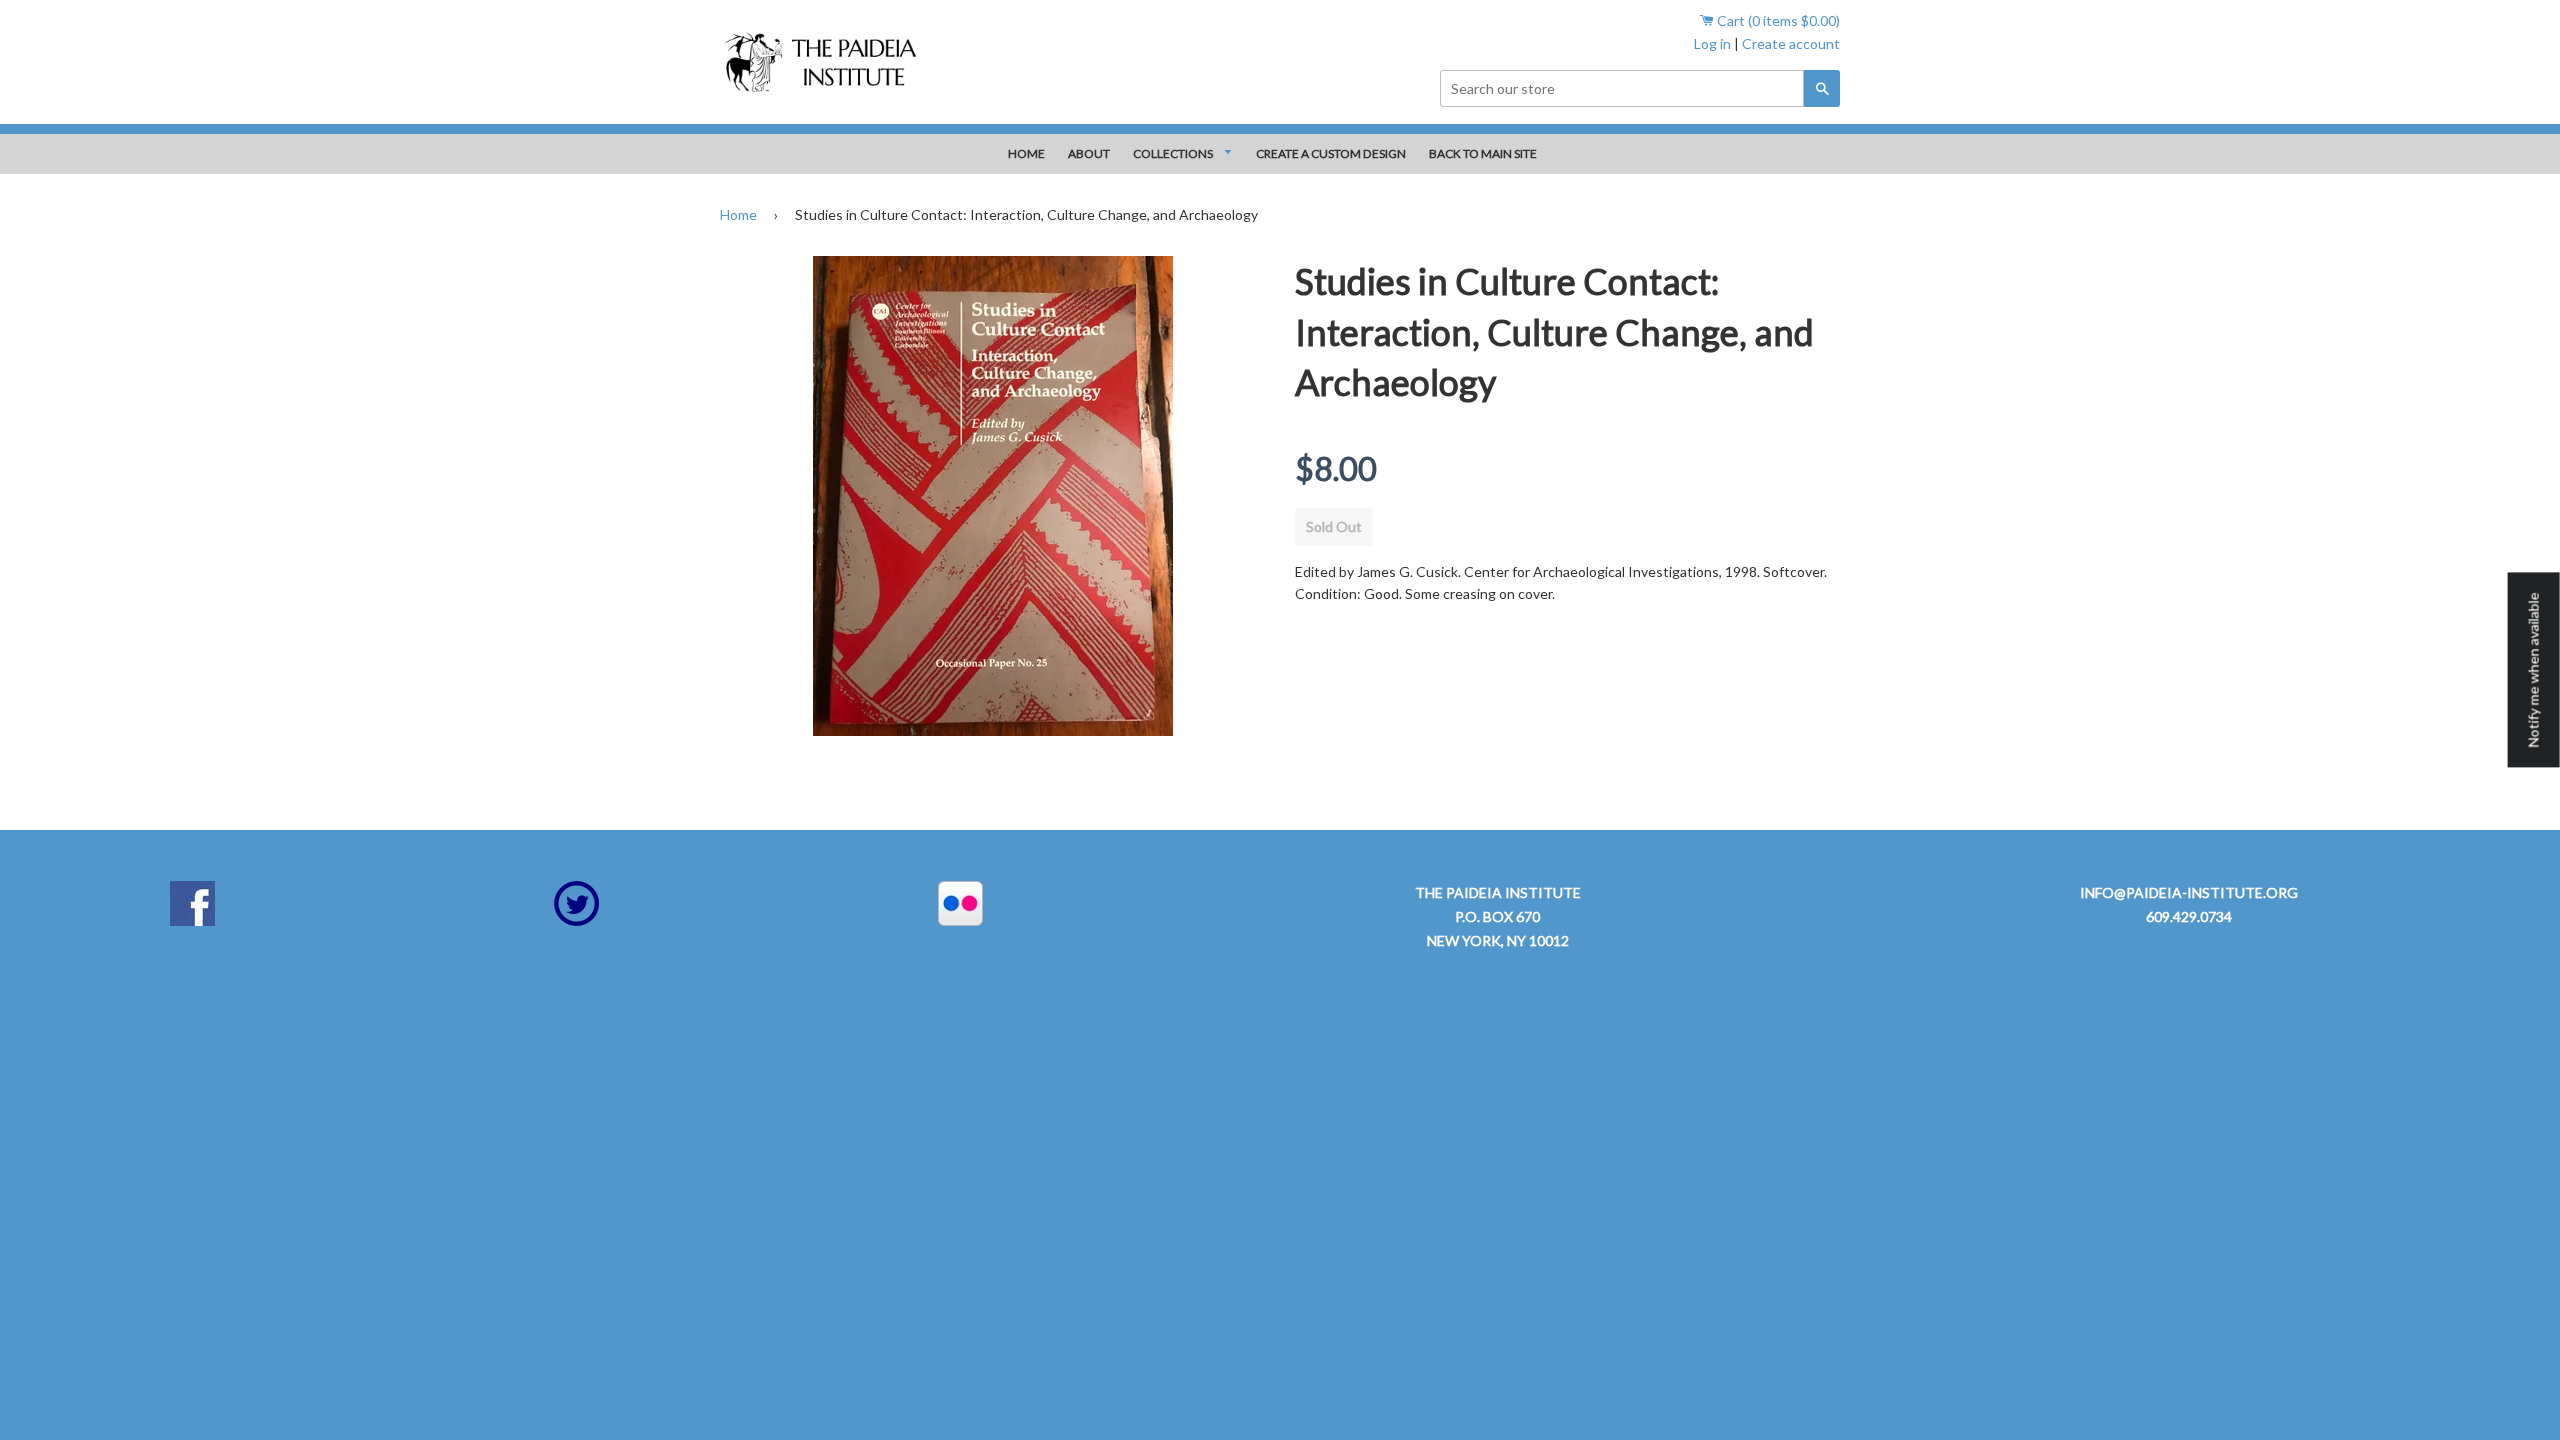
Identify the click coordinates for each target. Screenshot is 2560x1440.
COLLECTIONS (1174, 153)
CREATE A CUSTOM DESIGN (1331, 153)
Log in (1712, 43)
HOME (1026, 153)
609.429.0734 (2189, 916)
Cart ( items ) (1777, 20)
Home (738, 214)
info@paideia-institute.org (2189, 892)
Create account (1791, 43)
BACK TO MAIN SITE (1483, 153)
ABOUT (1089, 153)
